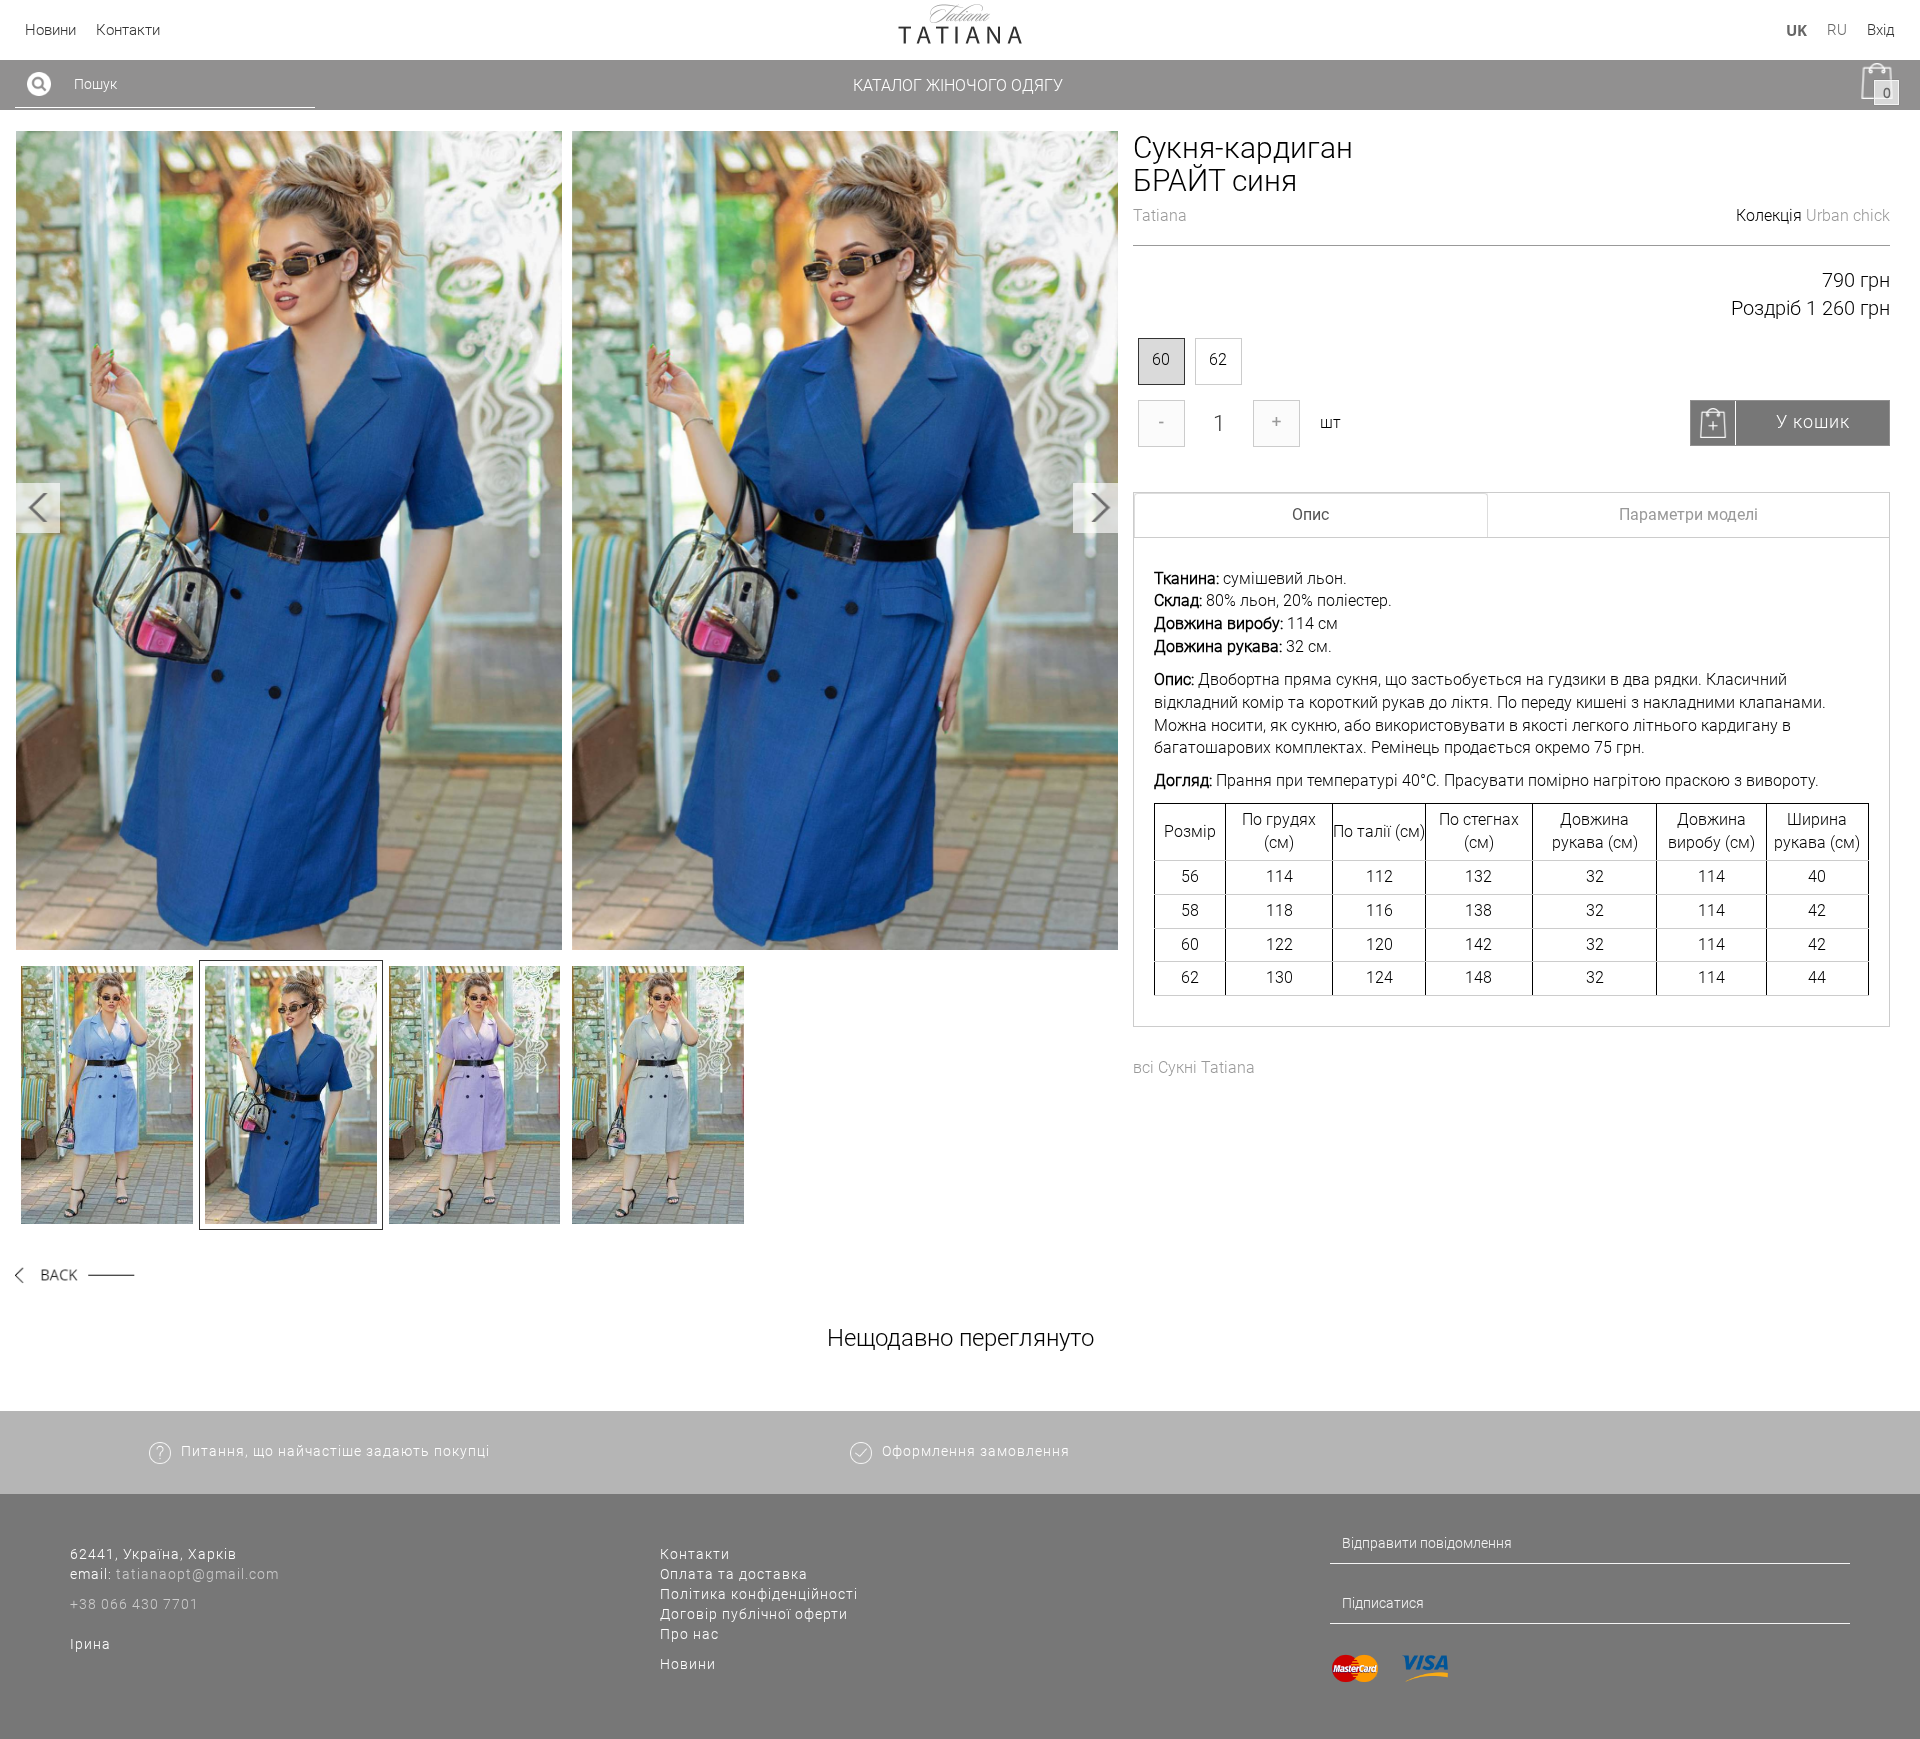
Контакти (695, 1554)
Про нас (689, 1634)
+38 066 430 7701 (134, 1604)
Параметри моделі (1688, 514)
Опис (1310, 514)
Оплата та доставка (734, 1574)
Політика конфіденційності (759, 1594)
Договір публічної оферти (754, 1614)
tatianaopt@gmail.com (197, 1574)
